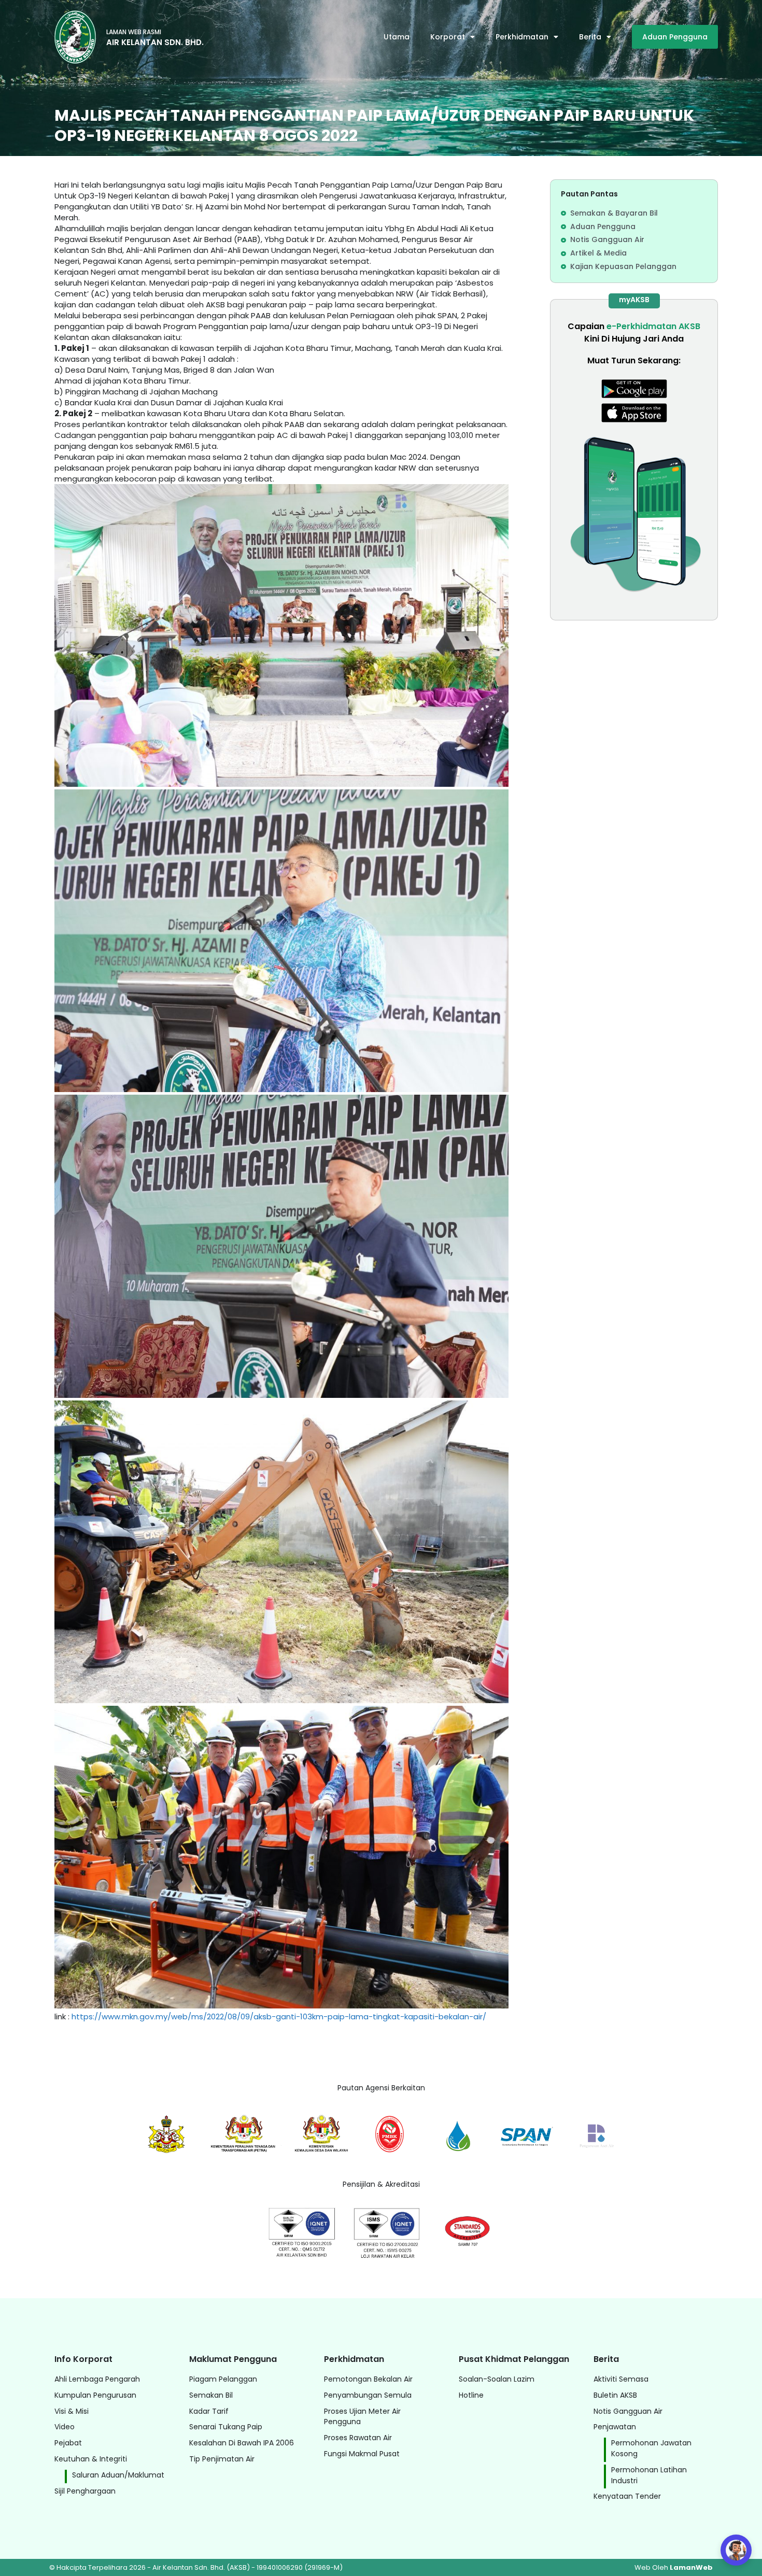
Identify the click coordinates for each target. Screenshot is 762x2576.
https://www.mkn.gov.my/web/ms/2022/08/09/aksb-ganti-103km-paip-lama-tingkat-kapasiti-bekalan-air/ (279, 2016)
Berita (590, 37)
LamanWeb (691, 2567)
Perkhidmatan (522, 37)
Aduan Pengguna (675, 37)
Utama (397, 37)
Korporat (448, 37)
